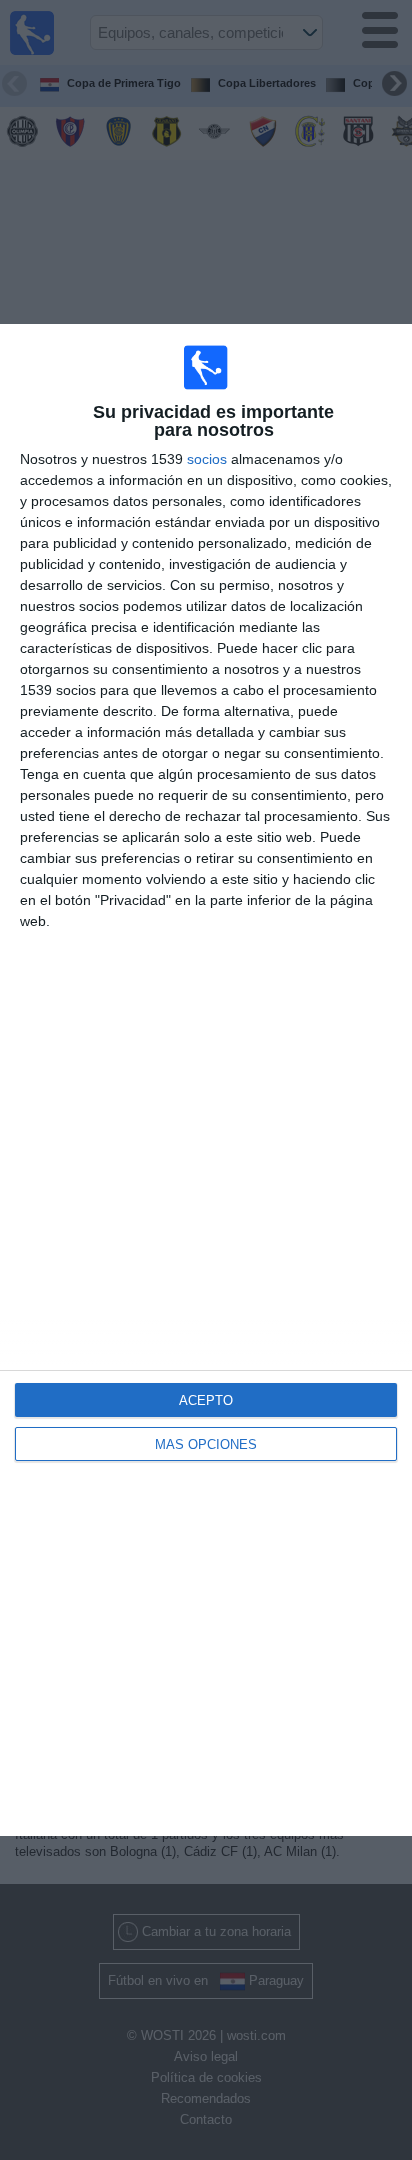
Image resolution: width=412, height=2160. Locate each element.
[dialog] (206, 1080)
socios (207, 459)
